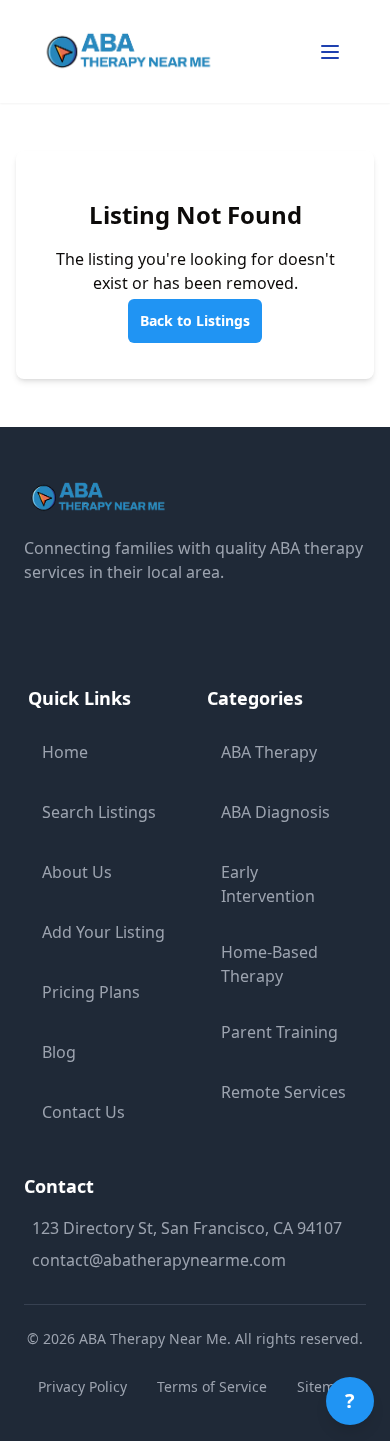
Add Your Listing (103, 932)
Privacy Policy (82, 1386)
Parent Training (279, 1032)
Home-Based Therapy (269, 964)
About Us (77, 872)
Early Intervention (268, 884)
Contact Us (83, 1112)
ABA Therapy (269, 752)
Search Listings (99, 812)
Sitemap (324, 1386)
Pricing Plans (91, 992)
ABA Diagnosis (275, 812)
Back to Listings (195, 320)
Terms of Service (212, 1386)
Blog (59, 1052)
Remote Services (283, 1092)
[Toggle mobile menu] (330, 52)
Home (65, 752)
